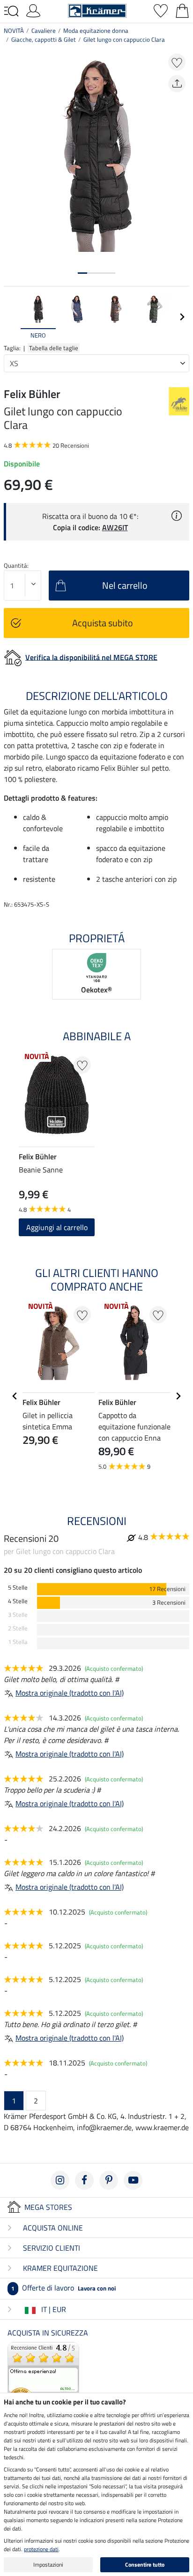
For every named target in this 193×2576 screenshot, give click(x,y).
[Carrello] (182, 10)
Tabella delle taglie (54, 348)
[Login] (33, 10)
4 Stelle (18, 1601)
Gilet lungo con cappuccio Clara (124, 39)
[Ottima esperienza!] (43, 2377)
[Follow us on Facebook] (84, 2180)
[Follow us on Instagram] (60, 2180)
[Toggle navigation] (11, 11)
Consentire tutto (145, 2565)
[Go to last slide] (15, 1396)
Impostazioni (48, 2565)
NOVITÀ (14, 30)
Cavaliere (44, 30)
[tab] (82, 273)
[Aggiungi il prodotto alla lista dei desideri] (177, 62)
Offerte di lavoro (63, 2288)
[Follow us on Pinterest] (109, 2180)
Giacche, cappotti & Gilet (44, 39)
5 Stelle (18, 1588)
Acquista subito (103, 623)
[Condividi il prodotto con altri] (177, 84)
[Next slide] (182, 317)
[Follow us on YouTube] (133, 2180)
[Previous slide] (11, 317)
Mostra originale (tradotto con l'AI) (70, 1693)
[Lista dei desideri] (161, 10)
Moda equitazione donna (96, 30)
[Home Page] (97, 10)
